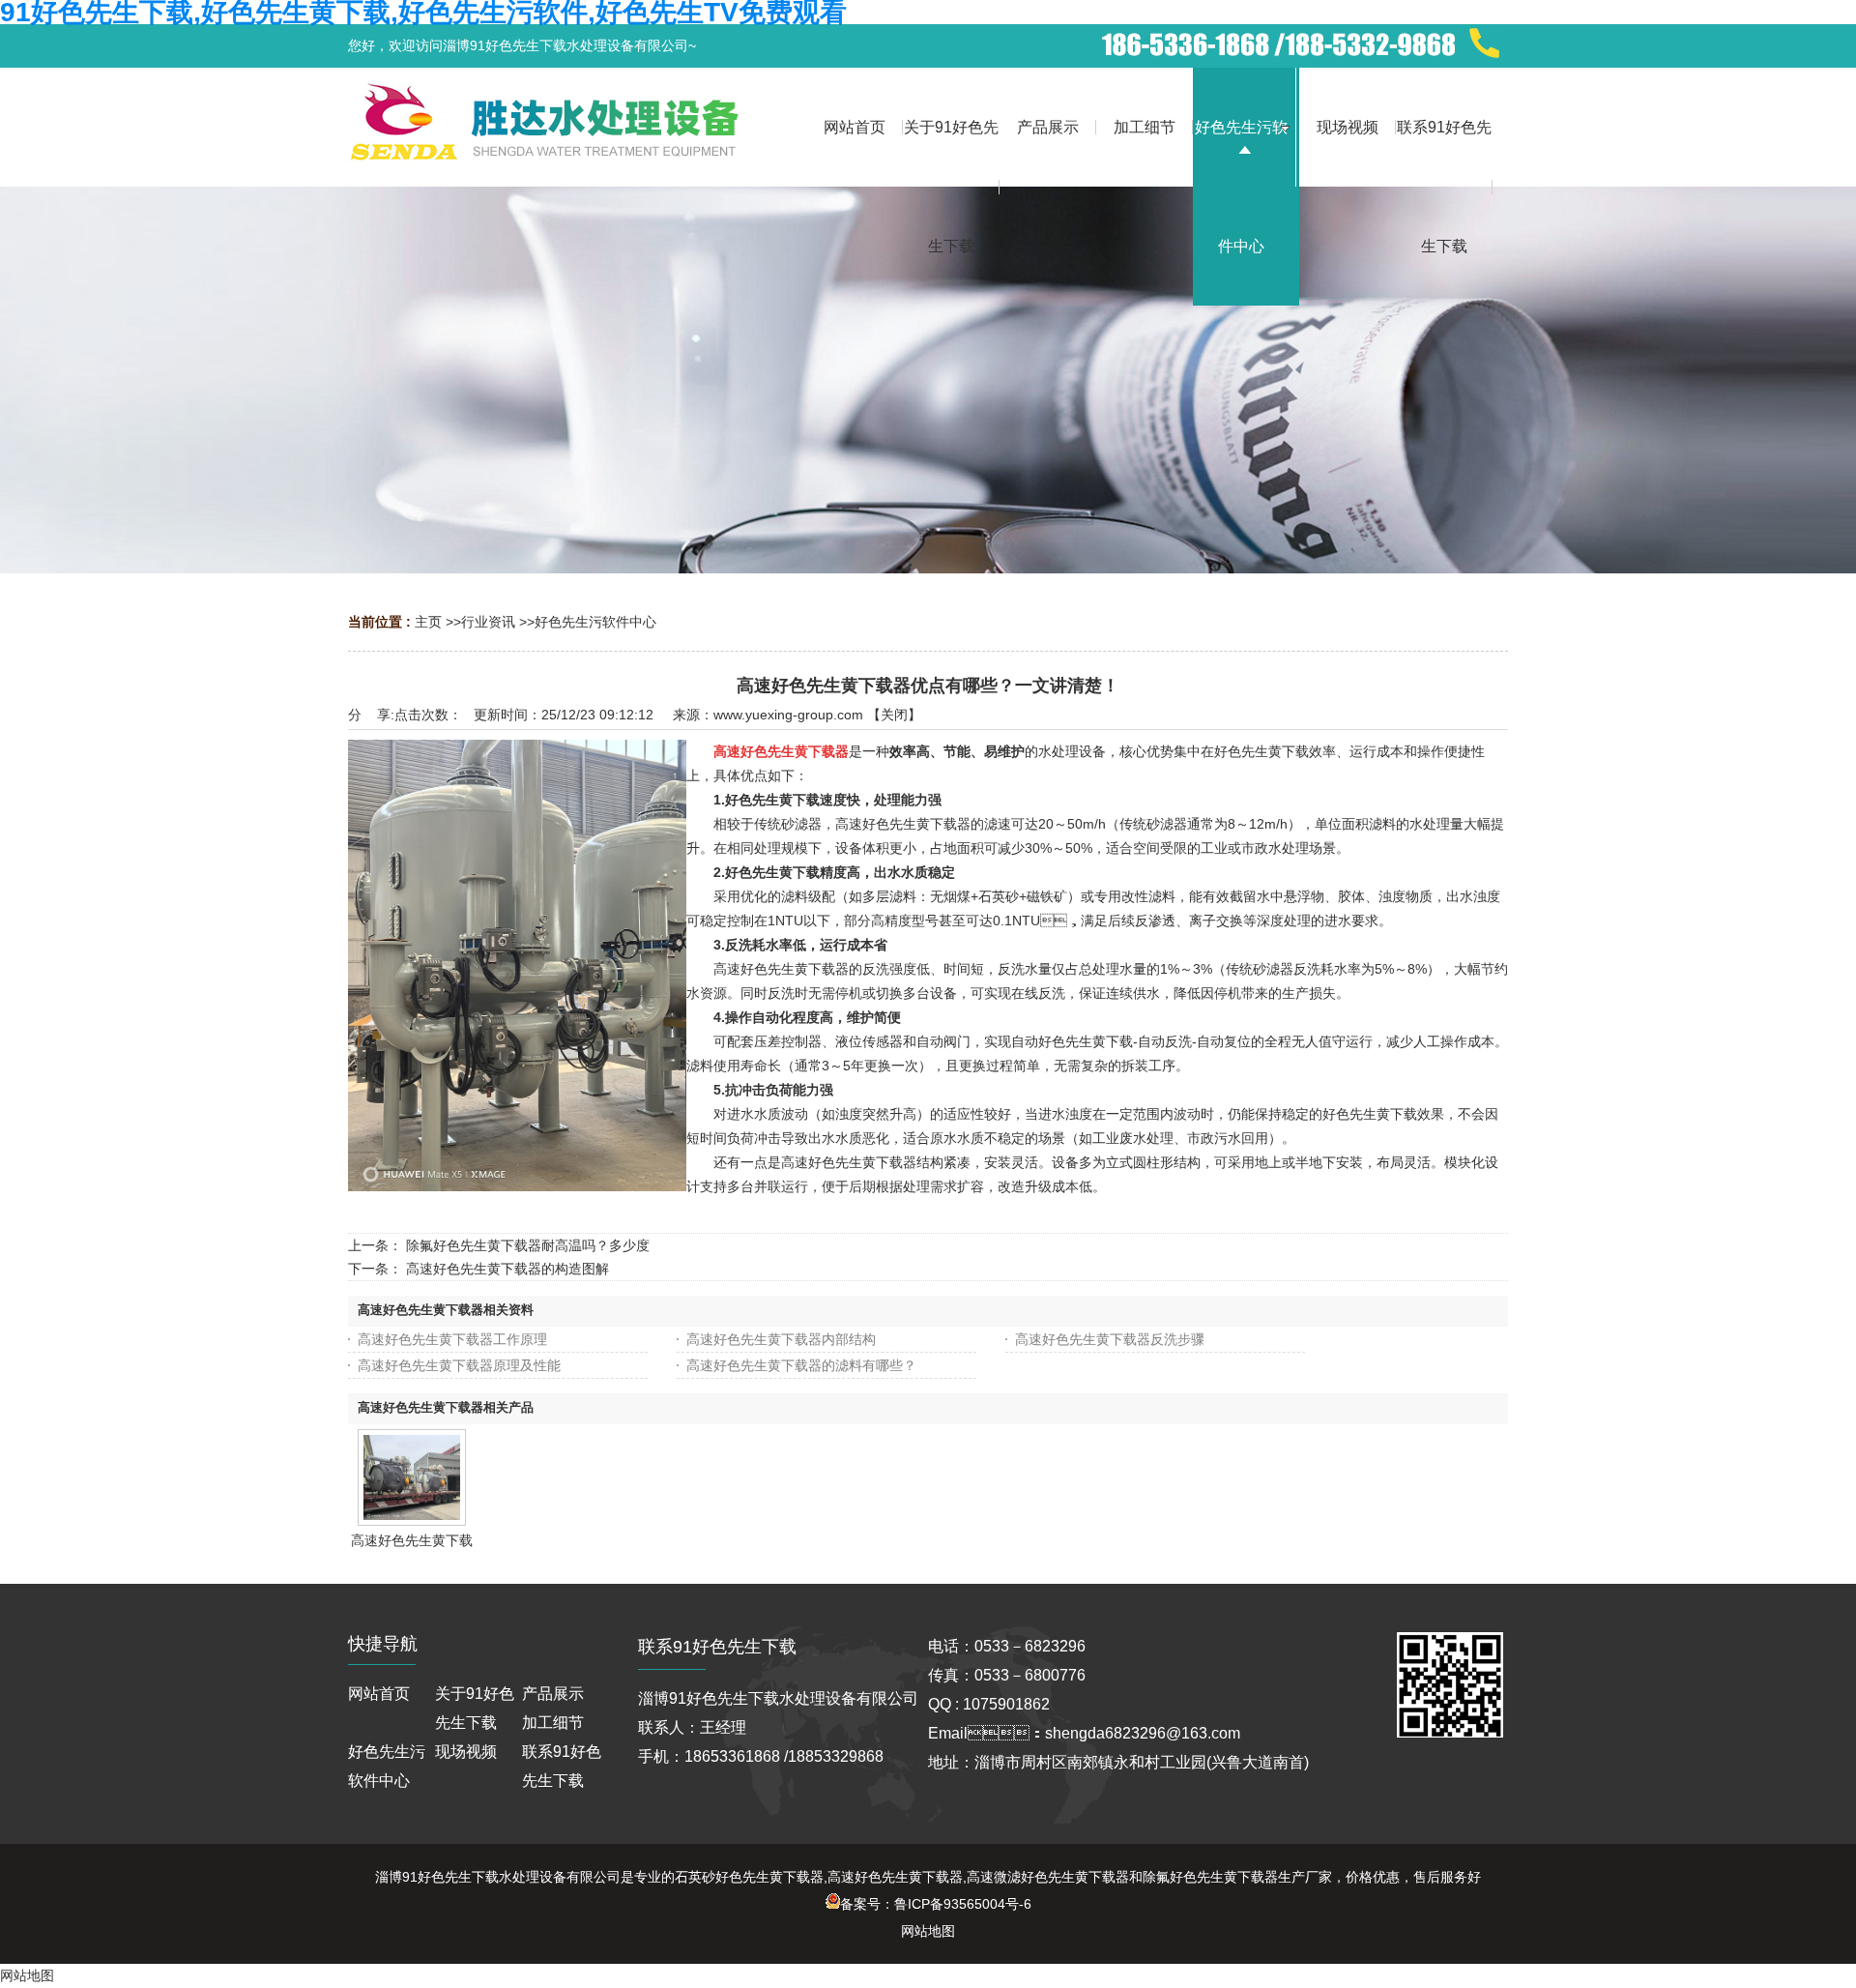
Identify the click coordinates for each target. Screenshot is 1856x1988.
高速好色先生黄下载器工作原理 (452, 1339)
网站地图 (928, 1931)
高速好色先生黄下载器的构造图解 (507, 1269)
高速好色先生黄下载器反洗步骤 (1110, 1339)
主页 (428, 622)
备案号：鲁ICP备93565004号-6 (936, 1904)
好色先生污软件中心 (595, 622)
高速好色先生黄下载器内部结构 (781, 1339)
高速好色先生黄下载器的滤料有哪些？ (801, 1365)
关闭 (894, 715)
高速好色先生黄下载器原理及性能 (459, 1365)
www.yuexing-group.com (788, 715)
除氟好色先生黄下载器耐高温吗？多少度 (528, 1245)
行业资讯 (488, 622)
